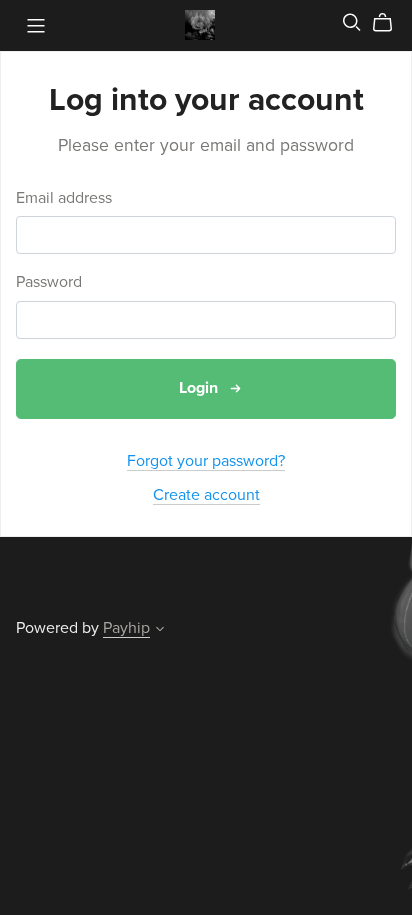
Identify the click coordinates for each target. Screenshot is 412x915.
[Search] (352, 22)
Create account (206, 495)
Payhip (126, 628)
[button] (160, 631)
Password (49, 282)
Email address (64, 198)
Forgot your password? (206, 461)
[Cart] (390, 23)
